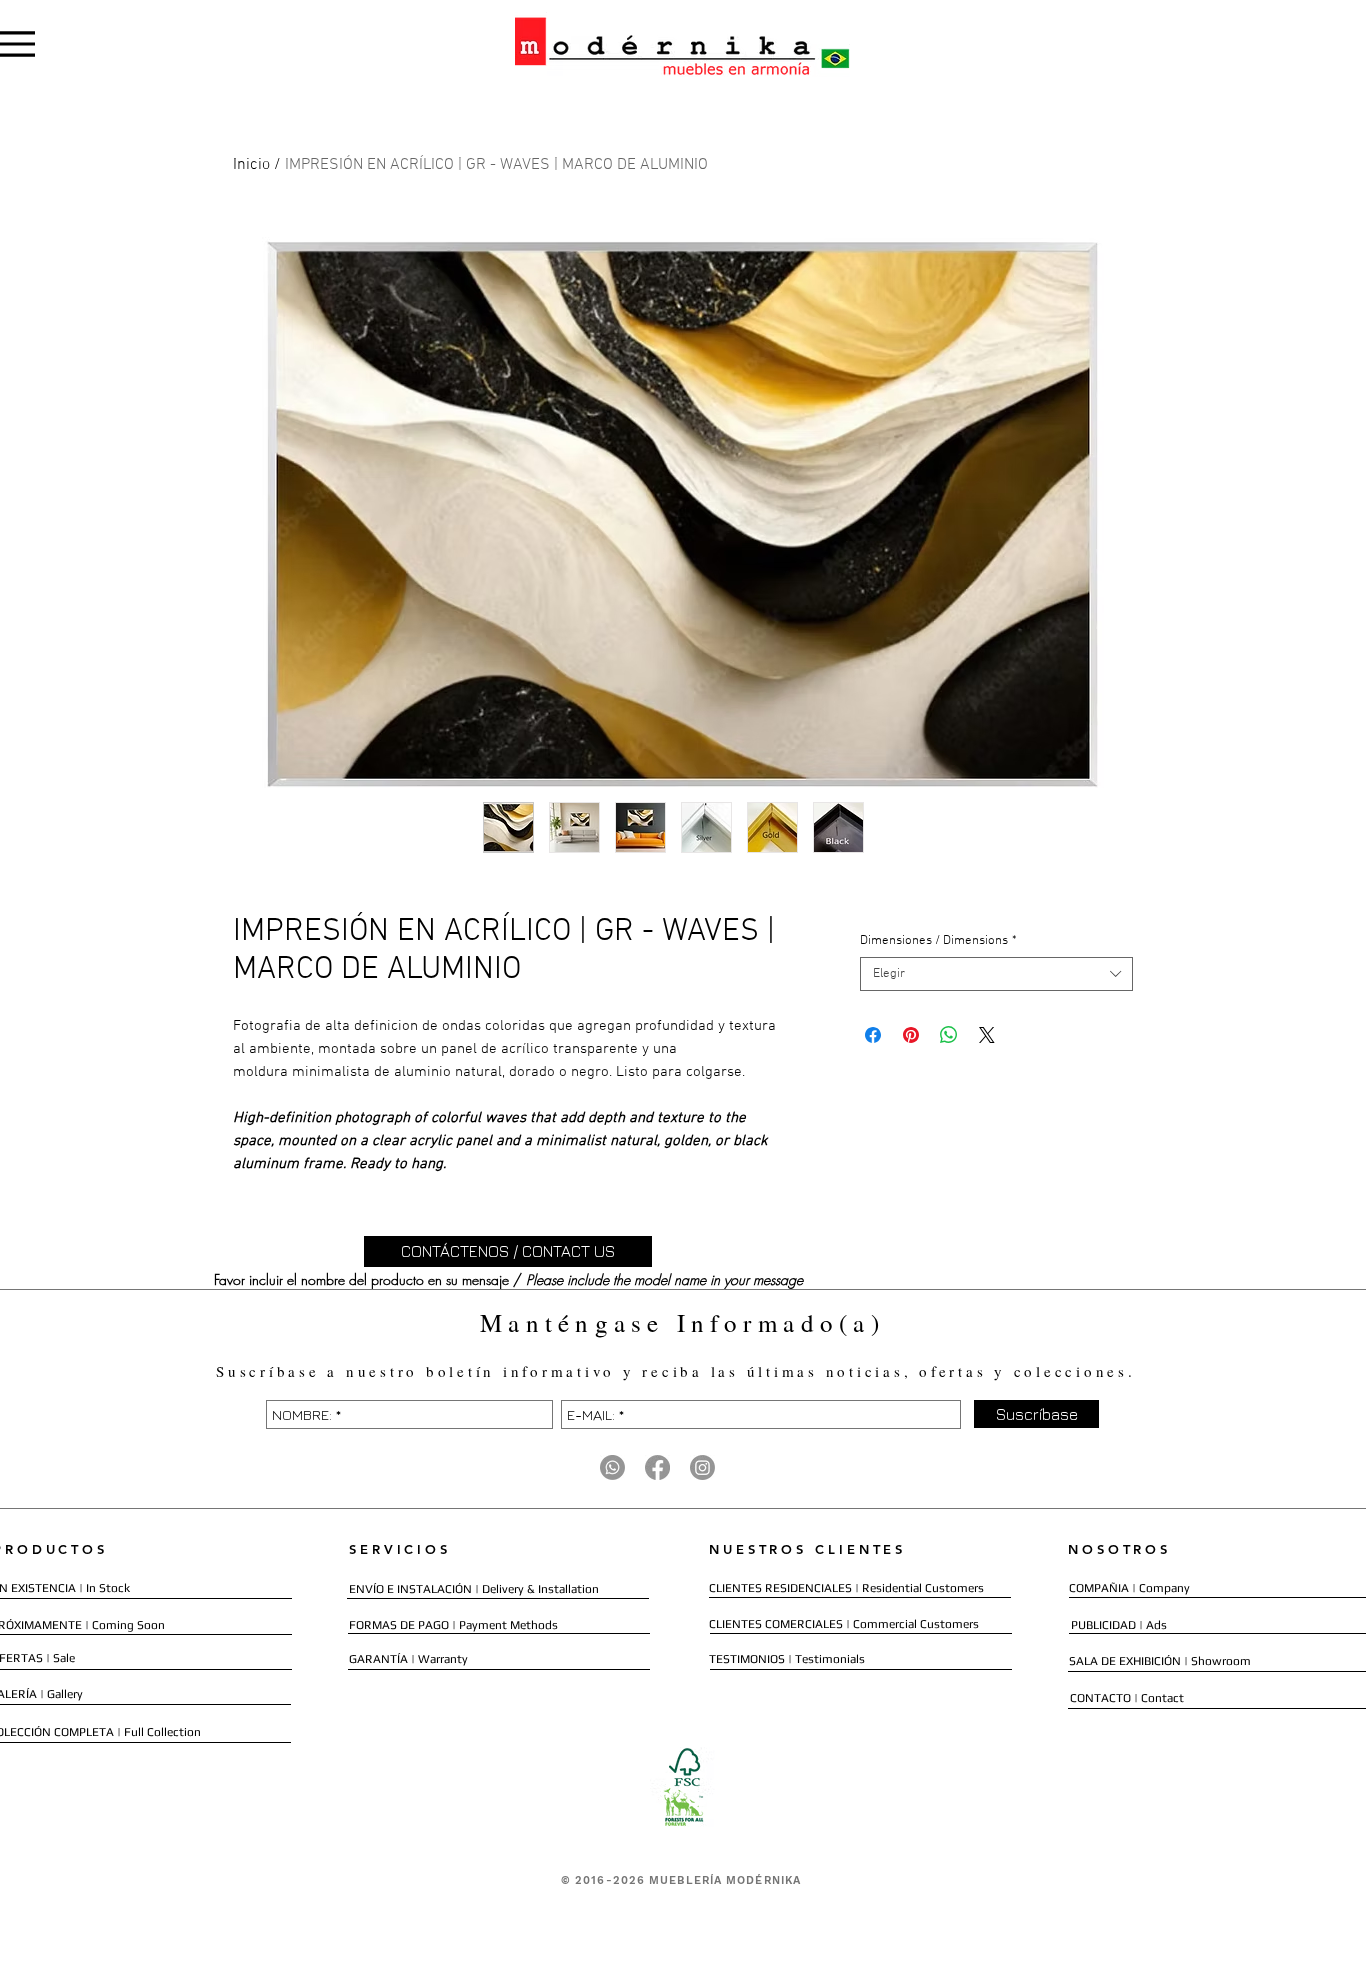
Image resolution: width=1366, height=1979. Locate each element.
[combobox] (996, 974)
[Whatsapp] (612, 1467)
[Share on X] (987, 1035)
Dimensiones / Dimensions (938, 941)
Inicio (251, 165)
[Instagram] (702, 1467)
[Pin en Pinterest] (911, 1035)
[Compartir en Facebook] (873, 1035)
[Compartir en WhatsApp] (949, 1035)
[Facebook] (657, 1467)
